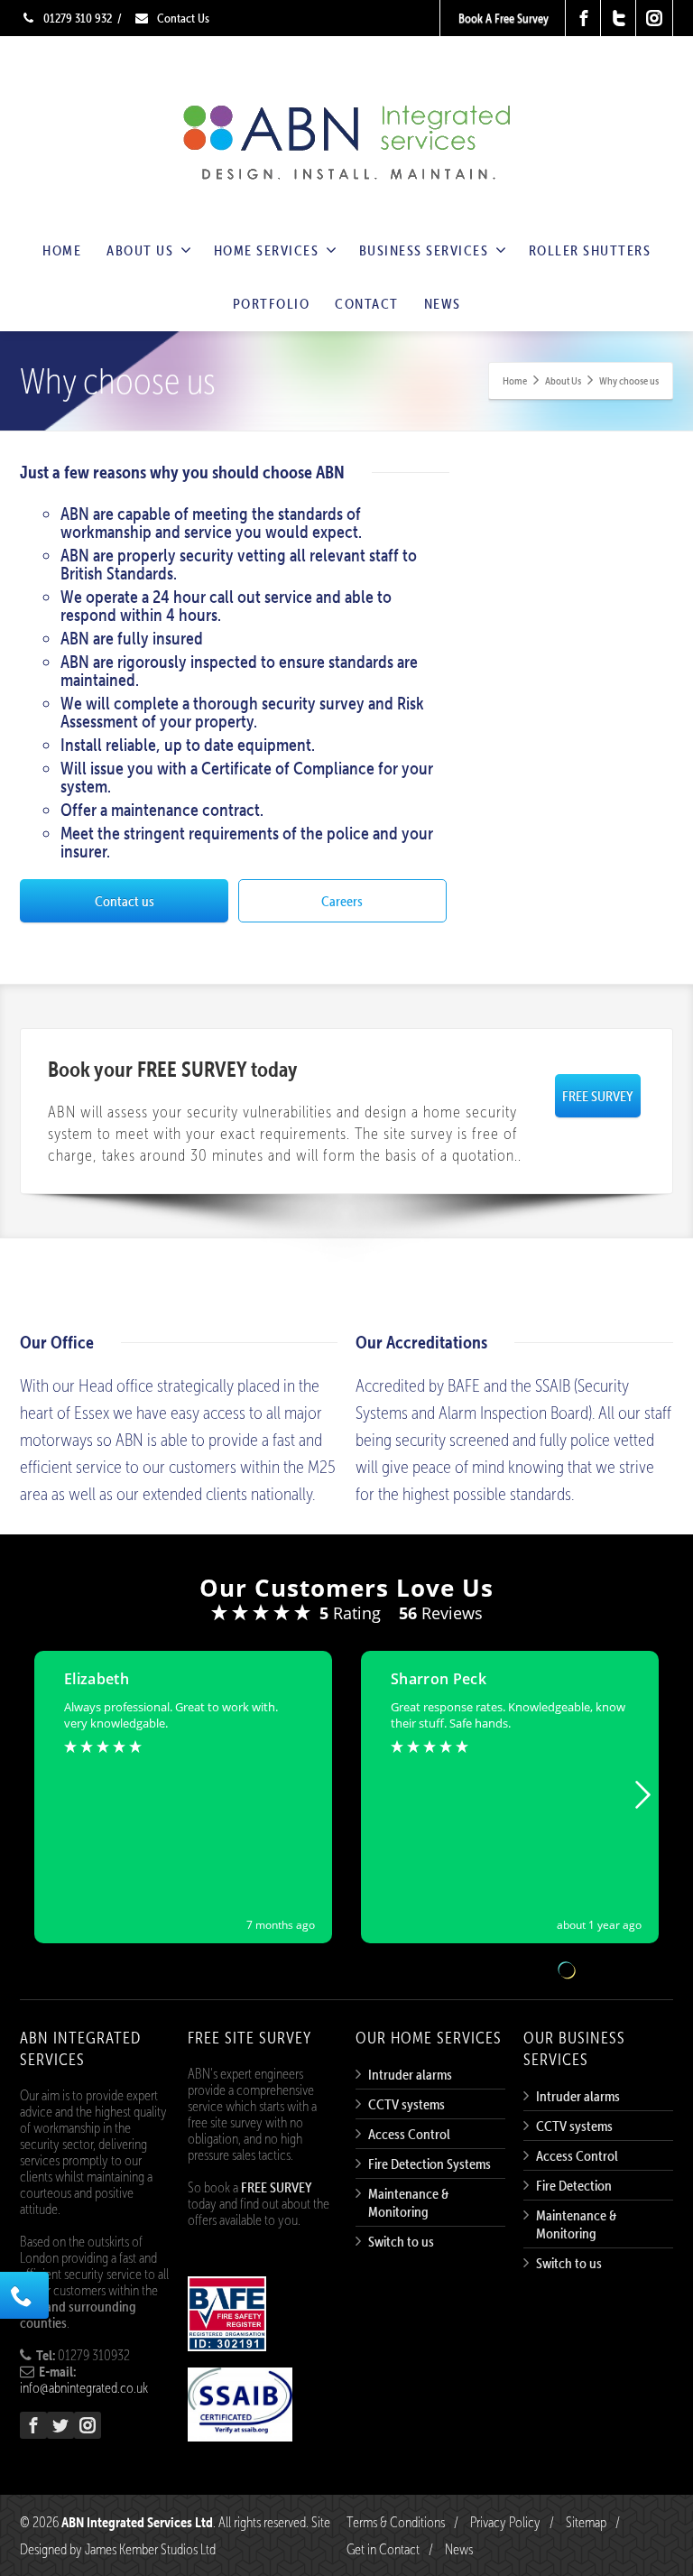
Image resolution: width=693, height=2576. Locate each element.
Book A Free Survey (504, 18)
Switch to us (401, 2241)
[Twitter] (619, 18)
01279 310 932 (76, 18)
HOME (62, 250)
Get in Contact (383, 2549)
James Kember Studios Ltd (150, 2549)
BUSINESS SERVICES (424, 250)
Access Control (409, 2134)
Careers (342, 901)
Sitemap (586, 2522)
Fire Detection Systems (430, 2164)
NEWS (443, 303)
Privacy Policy (505, 2522)
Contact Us (182, 18)
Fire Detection (574, 2185)
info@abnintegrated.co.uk (84, 2387)
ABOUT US (140, 250)
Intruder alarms (410, 2074)
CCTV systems (407, 2104)
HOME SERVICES (267, 250)
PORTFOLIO (272, 303)
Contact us (125, 901)
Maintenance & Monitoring (408, 2202)
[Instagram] (654, 18)
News (459, 2549)
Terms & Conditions (396, 2522)
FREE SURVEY (598, 1096)
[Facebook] (584, 18)
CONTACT (367, 303)
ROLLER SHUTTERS (590, 250)
